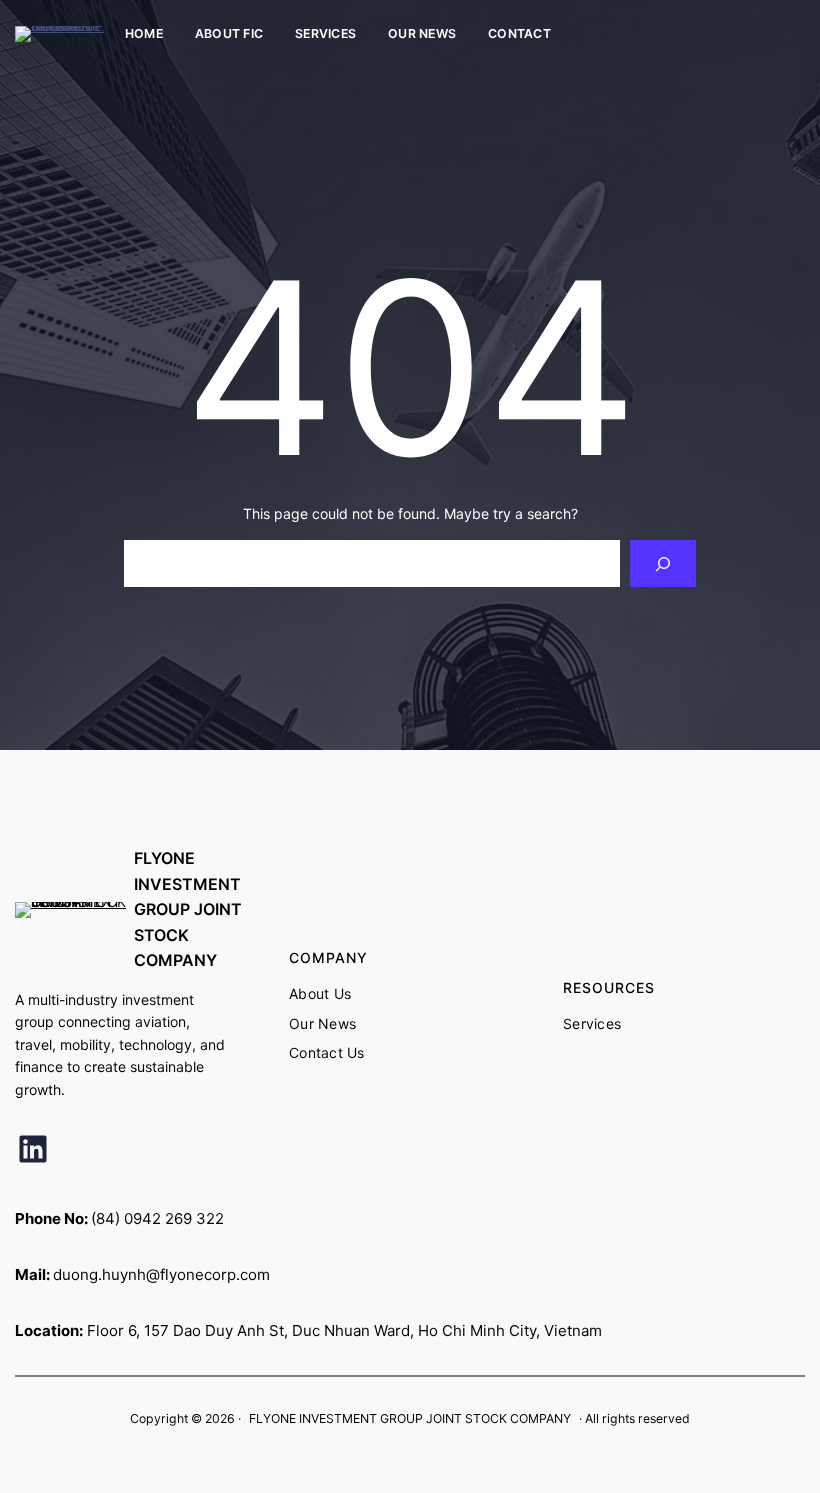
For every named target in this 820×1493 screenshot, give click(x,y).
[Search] (662, 563)
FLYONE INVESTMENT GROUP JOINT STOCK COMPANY (188, 909)
